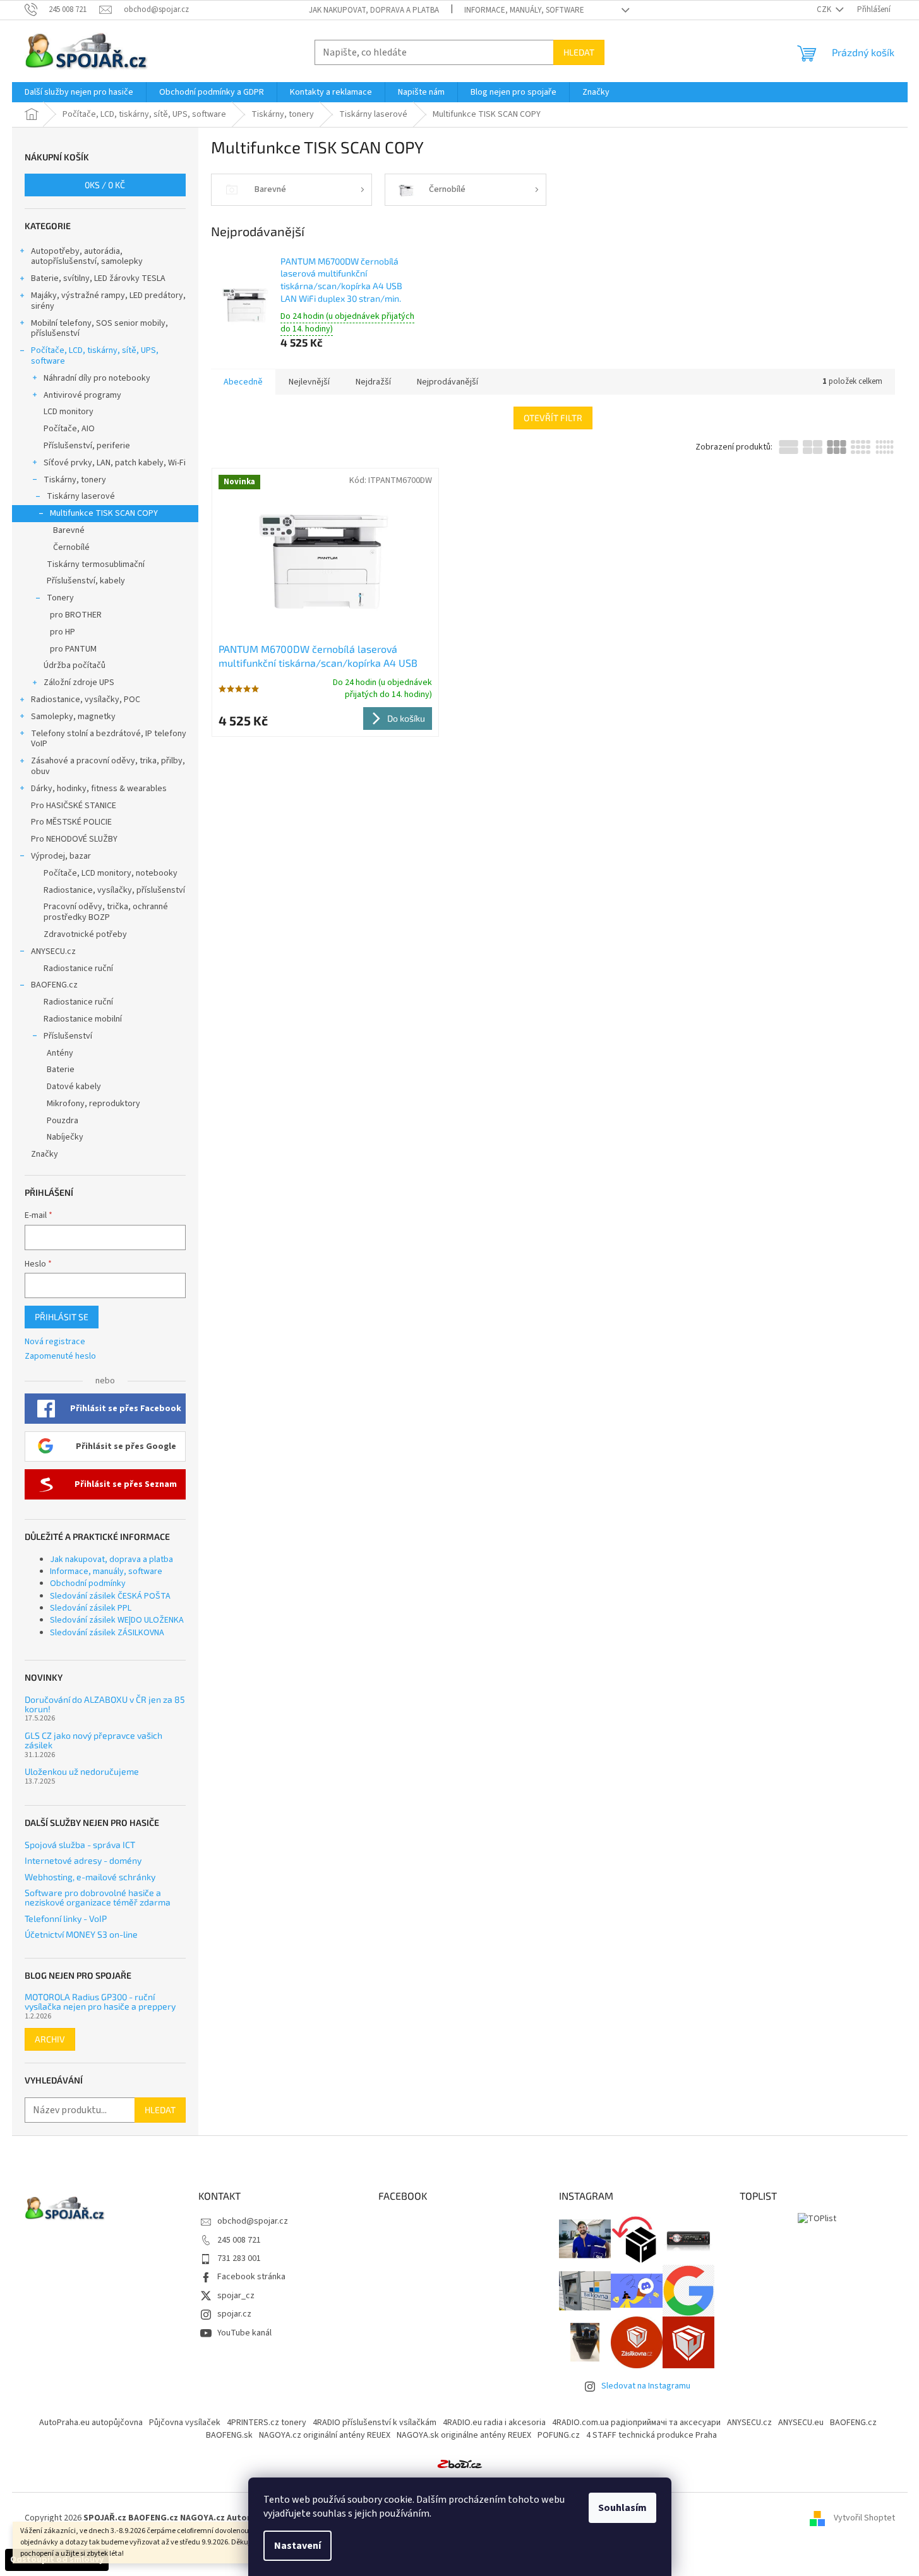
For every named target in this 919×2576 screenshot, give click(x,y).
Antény (60, 1053)
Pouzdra (63, 1121)
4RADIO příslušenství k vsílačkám (375, 2423)
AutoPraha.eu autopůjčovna (91, 2423)
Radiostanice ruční (78, 969)
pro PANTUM (73, 649)
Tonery (60, 598)
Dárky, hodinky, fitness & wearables (99, 789)
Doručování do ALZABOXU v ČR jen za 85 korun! (105, 1704)
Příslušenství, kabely (86, 581)
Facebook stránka (251, 2277)
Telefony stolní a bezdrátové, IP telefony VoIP (109, 739)
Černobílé (71, 547)
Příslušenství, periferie (87, 446)
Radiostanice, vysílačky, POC (86, 700)
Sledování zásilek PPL (91, 1608)
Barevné (69, 530)
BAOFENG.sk (229, 2435)
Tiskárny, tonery (75, 480)
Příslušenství (68, 1036)
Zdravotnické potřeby (85, 934)
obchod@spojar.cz (253, 2221)
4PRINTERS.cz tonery (267, 2423)
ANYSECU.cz (53, 951)
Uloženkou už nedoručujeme (82, 1771)
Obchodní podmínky (88, 1583)
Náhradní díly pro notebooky (97, 378)
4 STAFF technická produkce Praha (652, 2435)
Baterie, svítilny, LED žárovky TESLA (98, 278)
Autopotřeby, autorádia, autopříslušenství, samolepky (87, 257)
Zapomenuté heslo (60, 1357)
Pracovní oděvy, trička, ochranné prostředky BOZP (106, 912)
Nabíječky (65, 1137)
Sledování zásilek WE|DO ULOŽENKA (117, 1620)
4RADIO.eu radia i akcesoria (494, 2423)
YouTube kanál (244, 2333)
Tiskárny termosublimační (96, 564)
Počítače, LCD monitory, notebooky (111, 873)
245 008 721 (239, 2240)
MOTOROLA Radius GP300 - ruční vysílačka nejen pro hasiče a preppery (100, 2002)
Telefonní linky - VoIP (66, 1918)
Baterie (61, 1070)
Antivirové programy (82, 395)
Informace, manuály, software (524, 10)
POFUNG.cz (559, 2435)
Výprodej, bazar (61, 856)
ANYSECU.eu (801, 2423)
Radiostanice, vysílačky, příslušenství (114, 890)
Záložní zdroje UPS (79, 683)
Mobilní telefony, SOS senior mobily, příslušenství (99, 329)
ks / (105, 185)
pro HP (63, 632)
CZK (825, 9)
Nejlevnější (309, 382)
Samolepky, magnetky (73, 717)
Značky (45, 1154)
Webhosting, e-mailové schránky (90, 1877)
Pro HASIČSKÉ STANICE (74, 806)
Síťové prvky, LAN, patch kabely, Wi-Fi (115, 463)
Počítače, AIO (69, 429)
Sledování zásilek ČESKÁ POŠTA (110, 1596)
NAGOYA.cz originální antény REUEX (325, 2435)
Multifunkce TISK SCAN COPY (104, 513)
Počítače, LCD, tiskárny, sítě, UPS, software (95, 356)
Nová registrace (55, 1342)
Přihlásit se (62, 1317)
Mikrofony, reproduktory (93, 1104)
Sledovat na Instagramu (646, 2386)
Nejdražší (373, 382)
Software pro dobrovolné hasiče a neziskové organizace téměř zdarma (98, 1898)
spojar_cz (236, 2296)
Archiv (50, 2039)
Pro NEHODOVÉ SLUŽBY (74, 839)
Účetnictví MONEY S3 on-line (81, 1934)
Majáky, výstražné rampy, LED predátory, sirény (108, 301)
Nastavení (297, 2546)
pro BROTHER (76, 615)
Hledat (579, 52)
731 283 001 (239, 2258)
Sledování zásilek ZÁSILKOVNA (107, 1633)
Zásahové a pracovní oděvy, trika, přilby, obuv (108, 766)
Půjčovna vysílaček (185, 2423)
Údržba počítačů (75, 665)
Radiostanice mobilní (83, 1019)
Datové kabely (74, 1087)
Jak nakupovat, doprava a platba (374, 10)
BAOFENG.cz (54, 985)
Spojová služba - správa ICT (80, 1845)
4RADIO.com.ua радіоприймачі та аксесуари (636, 2423)
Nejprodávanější (447, 382)
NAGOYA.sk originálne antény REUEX (464, 2435)
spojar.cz (234, 2314)
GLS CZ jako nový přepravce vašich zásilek (93, 1740)
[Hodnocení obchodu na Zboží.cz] (460, 2464)
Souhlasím (622, 2508)
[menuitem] (79, 92)
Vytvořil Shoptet (864, 2518)
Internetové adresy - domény (83, 1860)
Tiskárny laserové (81, 496)
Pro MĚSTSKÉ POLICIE (71, 822)
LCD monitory (69, 412)
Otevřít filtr (553, 418)
